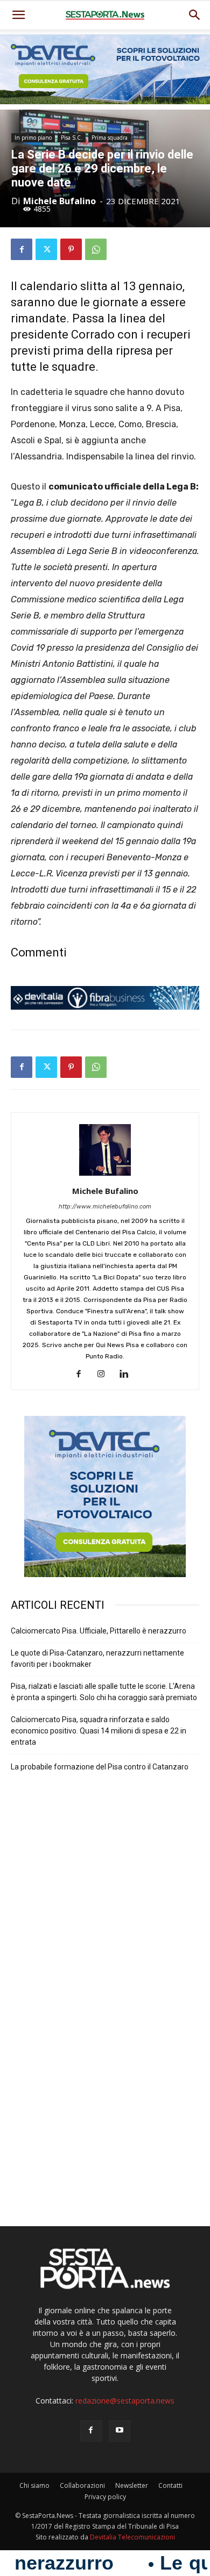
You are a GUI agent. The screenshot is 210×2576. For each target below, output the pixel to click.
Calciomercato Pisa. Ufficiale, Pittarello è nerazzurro (99, 1631)
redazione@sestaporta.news (125, 2401)
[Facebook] (22, 249)
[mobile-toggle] (18, 15)
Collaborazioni (82, 2485)
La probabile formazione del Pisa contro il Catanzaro (100, 1767)
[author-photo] (105, 1176)
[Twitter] (46, 249)
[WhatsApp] (96, 249)
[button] (195, 15)
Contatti (170, 2485)
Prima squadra (110, 138)
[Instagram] (105, 1375)
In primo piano (33, 138)
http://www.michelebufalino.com (105, 1207)
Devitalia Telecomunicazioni (132, 2537)
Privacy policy (105, 2497)
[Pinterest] (71, 249)
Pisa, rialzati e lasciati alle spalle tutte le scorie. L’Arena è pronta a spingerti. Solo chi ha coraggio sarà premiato (104, 1692)
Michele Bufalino (59, 201)
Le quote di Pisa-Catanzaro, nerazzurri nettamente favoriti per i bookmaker (97, 1658)
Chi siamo (34, 2485)
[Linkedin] (128, 1375)
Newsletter (132, 2485)
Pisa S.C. (72, 138)
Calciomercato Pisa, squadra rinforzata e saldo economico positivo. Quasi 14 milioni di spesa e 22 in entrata (99, 1731)
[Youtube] (120, 2431)
